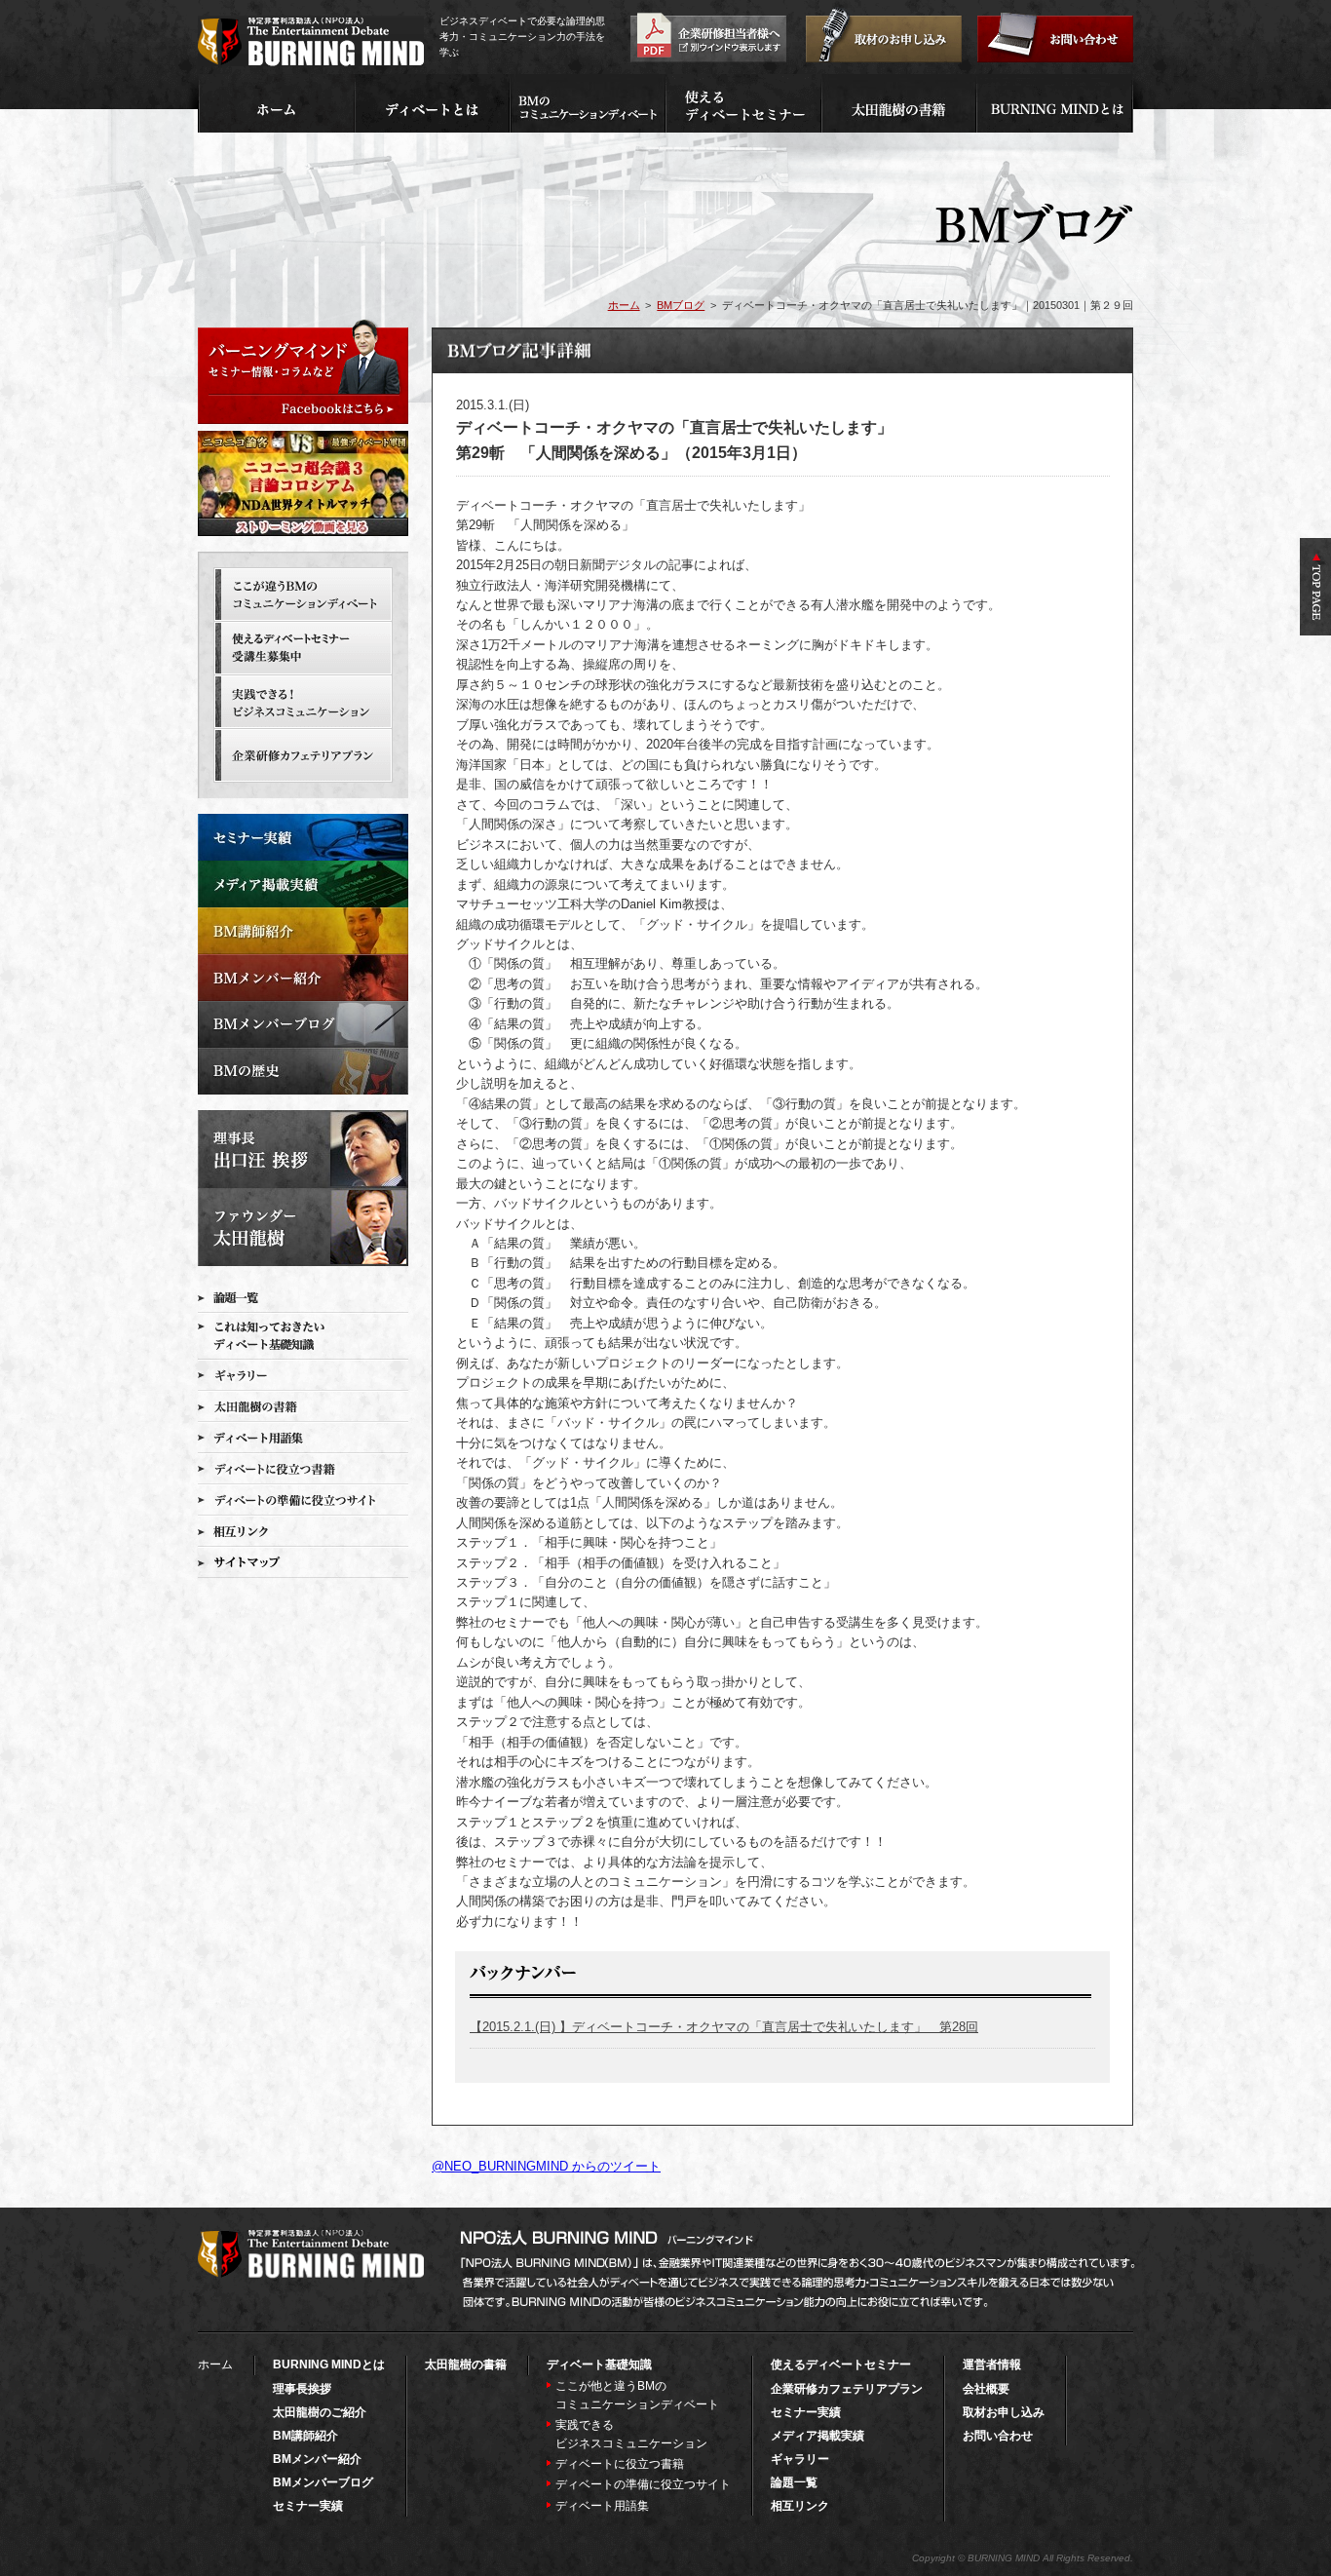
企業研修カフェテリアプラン (847, 2389)
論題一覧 (794, 2482)
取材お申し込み (1004, 2412)
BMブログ (681, 305)
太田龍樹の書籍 (466, 2365)
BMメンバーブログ (323, 2482)
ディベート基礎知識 (599, 2365)
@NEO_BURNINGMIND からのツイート (546, 2166)
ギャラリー (800, 2459)
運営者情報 (992, 2365)
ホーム (624, 305)
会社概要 (986, 2389)
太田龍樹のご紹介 (320, 2412)
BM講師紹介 (305, 2436)
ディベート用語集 (602, 2506)
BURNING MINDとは (329, 2365)
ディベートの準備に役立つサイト (643, 2484)
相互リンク (800, 2506)
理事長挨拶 (302, 2389)
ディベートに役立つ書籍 (620, 2464)
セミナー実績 (308, 2506)
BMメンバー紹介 (317, 2459)
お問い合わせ (998, 2436)
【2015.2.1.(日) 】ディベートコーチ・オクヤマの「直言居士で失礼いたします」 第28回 (724, 2027)
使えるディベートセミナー (841, 2365)
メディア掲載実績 (818, 2436)
